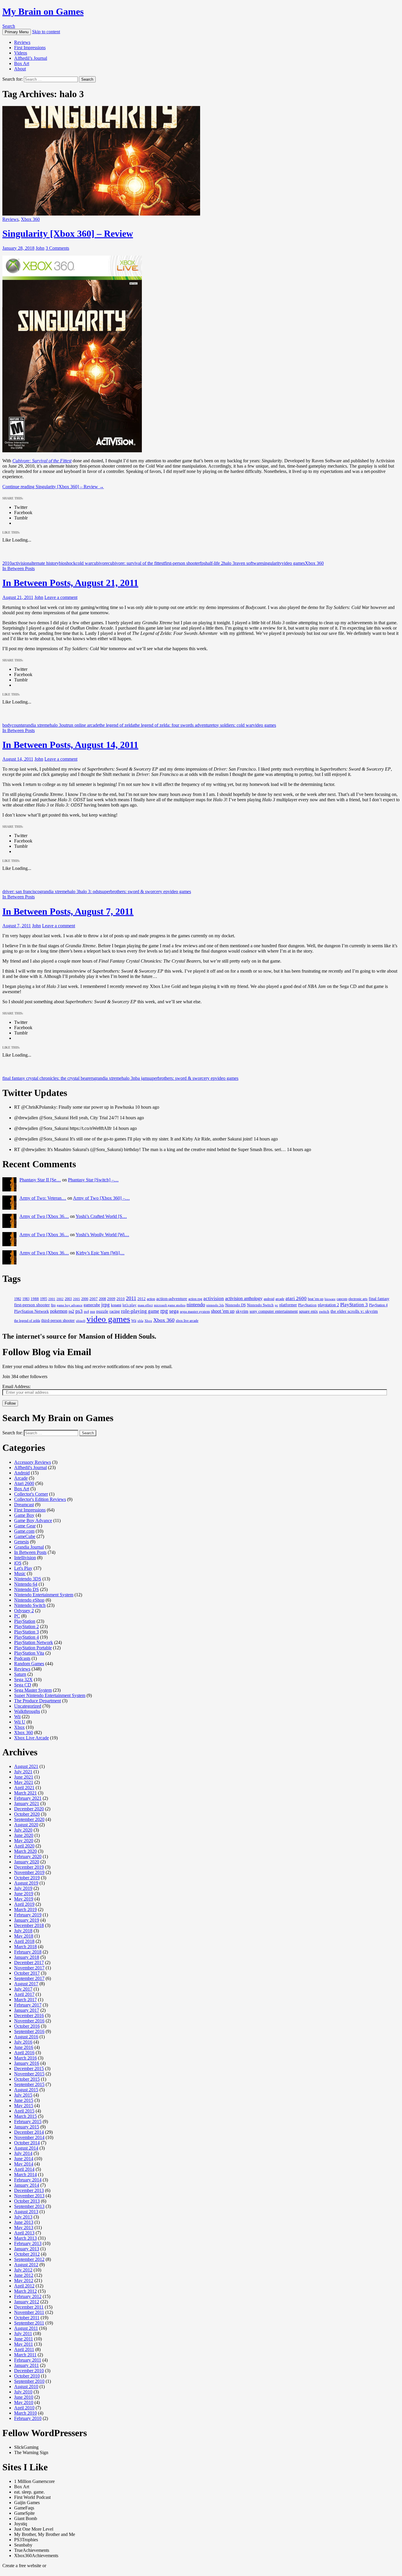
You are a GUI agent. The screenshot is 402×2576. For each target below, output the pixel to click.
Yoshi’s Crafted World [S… (101, 1216)
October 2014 (27, 2143)
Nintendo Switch (260, 1305)
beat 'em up (316, 1299)
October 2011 (27, 2318)
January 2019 (27, 1920)
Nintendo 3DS (28, 1579)
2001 (52, 1299)
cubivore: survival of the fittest (136, 563)
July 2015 (23, 2095)
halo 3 (229, 563)
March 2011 (25, 2355)
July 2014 (23, 2153)
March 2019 (25, 1909)
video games (293, 563)
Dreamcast (24, 1505)
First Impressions (30, 48)
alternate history (44, 563)
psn (93, 1312)
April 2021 (24, 1788)
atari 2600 (296, 1298)
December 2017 (29, 1962)
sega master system (195, 1312)
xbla (140, 1321)
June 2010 (24, 2397)
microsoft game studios (170, 1305)
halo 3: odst (90, 891)
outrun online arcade (80, 725)
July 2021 (23, 1772)
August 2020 (26, 1825)
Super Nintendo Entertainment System (50, 1695)
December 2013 (29, 2190)
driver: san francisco (21, 891)
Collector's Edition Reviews (40, 1499)
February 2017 (28, 2005)
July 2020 (23, 1830)
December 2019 (29, 1867)
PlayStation (307, 1305)
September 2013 (29, 2206)
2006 (85, 1299)
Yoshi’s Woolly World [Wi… (102, 1235)
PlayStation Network (31, 1311)
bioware (330, 1299)
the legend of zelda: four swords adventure (174, 725)
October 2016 (27, 2026)
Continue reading (53, 487)
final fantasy (379, 1299)
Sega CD (23, 1685)
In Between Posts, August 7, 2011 (68, 911)
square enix (308, 1311)
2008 (102, 1299)
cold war (84, 563)
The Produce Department (38, 1701)
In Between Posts (19, 568)
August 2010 (26, 2387)
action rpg (195, 1299)
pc (276, 1305)
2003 (68, 1299)
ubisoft (81, 1321)
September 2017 (29, 1978)
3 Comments (57, 248)
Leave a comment (61, 597)
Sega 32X (23, 1679)
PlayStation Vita (29, 1653)
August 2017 (26, 1984)
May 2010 (24, 2402)
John (40, 248)
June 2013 (24, 2222)
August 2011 (26, 2328)
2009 (111, 1299)
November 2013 (29, 2196)
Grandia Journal (29, 1547)
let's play (129, 1305)
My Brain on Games (43, 11)
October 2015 (27, 2079)
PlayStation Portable (33, 1648)
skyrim (242, 1311)
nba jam (140, 1078)
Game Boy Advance (33, 1520)
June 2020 (24, 1835)
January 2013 (27, 2249)
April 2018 (24, 1941)
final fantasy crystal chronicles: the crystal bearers (48, 1078)
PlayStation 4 (378, 1305)
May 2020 (24, 1841)
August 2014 (26, 2148)
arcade (280, 1299)
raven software (249, 563)
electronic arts (358, 1299)
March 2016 (25, 2058)
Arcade (21, 1478)
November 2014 (29, 2137)
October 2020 (27, 1814)
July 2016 (23, 2042)
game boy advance (70, 1305)
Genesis (21, 1542)
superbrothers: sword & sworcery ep (134, 891)
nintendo (196, 1304)
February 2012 (28, 2296)
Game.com (24, 1531)
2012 (142, 1299)
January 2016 (27, 2063)
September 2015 (29, 2084)
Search (9, 26)
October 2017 (27, 1973)
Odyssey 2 (24, 1611)
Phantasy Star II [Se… (40, 1180)
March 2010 (25, 2413)
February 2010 (28, 2418)
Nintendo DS (235, 1305)
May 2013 (24, 2227)
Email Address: (16, 1386)
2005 (77, 1299)
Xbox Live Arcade (31, 1738)
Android (22, 1473)
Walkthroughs (27, 1711)
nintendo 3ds (215, 1305)
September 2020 (29, 1819)
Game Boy (24, 1515)
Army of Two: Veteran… (43, 1198)
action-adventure (172, 1298)
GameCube (25, 1536)
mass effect (145, 1305)
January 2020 (27, 1862)
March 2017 (25, 2000)
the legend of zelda (117, 725)
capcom (342, 1299)
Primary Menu (17, 32)
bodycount (12, 725)
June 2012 (24, 2275)
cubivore (100, 563)
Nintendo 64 (26, 1584)
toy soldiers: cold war (233, 725)
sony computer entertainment (274, 1311)
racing (115, 1311)
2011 (131, 1298)
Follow (10, 1403)
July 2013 (23, 2217)
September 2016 (29, 2031)
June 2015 (24, 2100)
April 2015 (24, 2111)
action (151, 1299)
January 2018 (27, 1957)
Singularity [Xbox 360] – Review (68, 234)
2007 (94, 1299)
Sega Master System (33, 1690)
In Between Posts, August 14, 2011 (70, 745)
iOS (18, 1563)
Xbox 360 (30, 219)
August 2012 (26, 2265)
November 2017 (29, 1968)
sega (174, 1311)
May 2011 (24, 2344)
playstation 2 (328, 1305)
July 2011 (23, 2334)
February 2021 (28, 1798)
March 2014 (25, 2174)
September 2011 (29, 2323)
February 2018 (28, 1952)
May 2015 (24, 2106)
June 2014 (24, 2159)
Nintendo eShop (29, 1600)
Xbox (148, 1321)
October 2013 (27, 2201)
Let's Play (23, 1568)
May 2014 (24, 2164)
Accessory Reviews (33, 1462)
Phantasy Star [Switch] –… (93, 1180)
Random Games (29, 1664)
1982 (18, 1299)
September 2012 (29, 2259)
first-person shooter (182, 563)
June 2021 (24, 1777)
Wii (134, 1321)
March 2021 (25, 1793)
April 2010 (24, 2408)
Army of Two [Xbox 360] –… (101, 1198)
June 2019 (24, 1894)
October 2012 (27, 2254)
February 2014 (28, 2180)
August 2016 (26, 2037)
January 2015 (27, 2127)
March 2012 (25, 2291)
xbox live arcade (187, 1321)
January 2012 (27, 2302)
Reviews (22, 42)
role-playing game (140, 1311)
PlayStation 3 (354, 1305)
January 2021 (27, 1803)
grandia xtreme (36, 725)
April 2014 (24, 2169)
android (269, 1299)
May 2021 (24, 1782)
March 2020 (25, 1851)
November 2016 (29, 2021)
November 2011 (29, 2312)
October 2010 (27, 2376)
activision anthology (244, 1298)
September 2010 (29, 2381)
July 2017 (23, 1989)
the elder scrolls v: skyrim (354, 1311)
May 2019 (24, 1899)
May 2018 (24, 1936)
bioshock (67, 563)
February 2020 (28, 1856)
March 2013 (25, 2238)
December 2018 (29, 1925)
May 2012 (24, 2281)
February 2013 (28, 2243)
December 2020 (29, 1809)
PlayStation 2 (26, 1626)
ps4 (86, 1312)
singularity (272, 563)
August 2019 (26, 1883)
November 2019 (29, 1872)
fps (203, 563)
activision (21, 563)
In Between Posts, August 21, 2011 (70, 583)
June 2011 (24, 2339)
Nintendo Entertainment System (44, 1595)
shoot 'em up (223, 1311)
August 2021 (26, 1766)
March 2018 (25, 1947)
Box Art (22, 63)
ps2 (71, 1311)
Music (20, 1573)
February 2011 (28, 2360)
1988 (35, 1299)
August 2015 (26, 2090)
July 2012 (23, 2270)
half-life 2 (214, 563)
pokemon (59, 1311)
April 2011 (24, 2349)
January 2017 (27, 2010)
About (20, 69)
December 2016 (29, 2015)
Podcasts (22, 1658)
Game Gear (25, 1526)
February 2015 (28, 2121)
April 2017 (24, 1994)
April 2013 (24, 2233)
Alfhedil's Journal (30, 1467)
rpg (164, 1311)
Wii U (20, 1722)
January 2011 (26, 2365)
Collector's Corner (31, 1494)
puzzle (102, 1311)
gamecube (92, 1305)
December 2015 (29, 2068)
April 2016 (24, 2053)
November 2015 (29, 2074)
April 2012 (24, 2286)
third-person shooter (58, 1321)
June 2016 (24, 2047)
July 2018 (23, 1931)
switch (324, 1312)
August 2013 (26, 2212)
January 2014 (27, 2185)
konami (116, 1305)
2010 (7, 563)
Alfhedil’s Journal (31, 58)
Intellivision (25, 1558)
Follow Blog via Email (47, 1352)
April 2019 (24, 1904)
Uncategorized (28, 1706)
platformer (288, 1305)
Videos (21, 53)
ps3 (79, 1311)
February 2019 (28, 1915)
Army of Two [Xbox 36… (44, 1216)
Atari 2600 (24, 1483)
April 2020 (24, 1846)
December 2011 (29, 2307)
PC (17, 1616)
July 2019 (23, 1888)
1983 (26, 1299)
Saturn (20, 1674)
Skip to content (46, 32)
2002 (60, 1299)
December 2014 (29, 2132)
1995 (44, 1299)
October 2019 (27, 1878)
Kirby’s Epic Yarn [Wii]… (100, 1253)
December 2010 (29, 2371)
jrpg (106, 1305)
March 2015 (25, 2116)
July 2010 (23, 2392)
